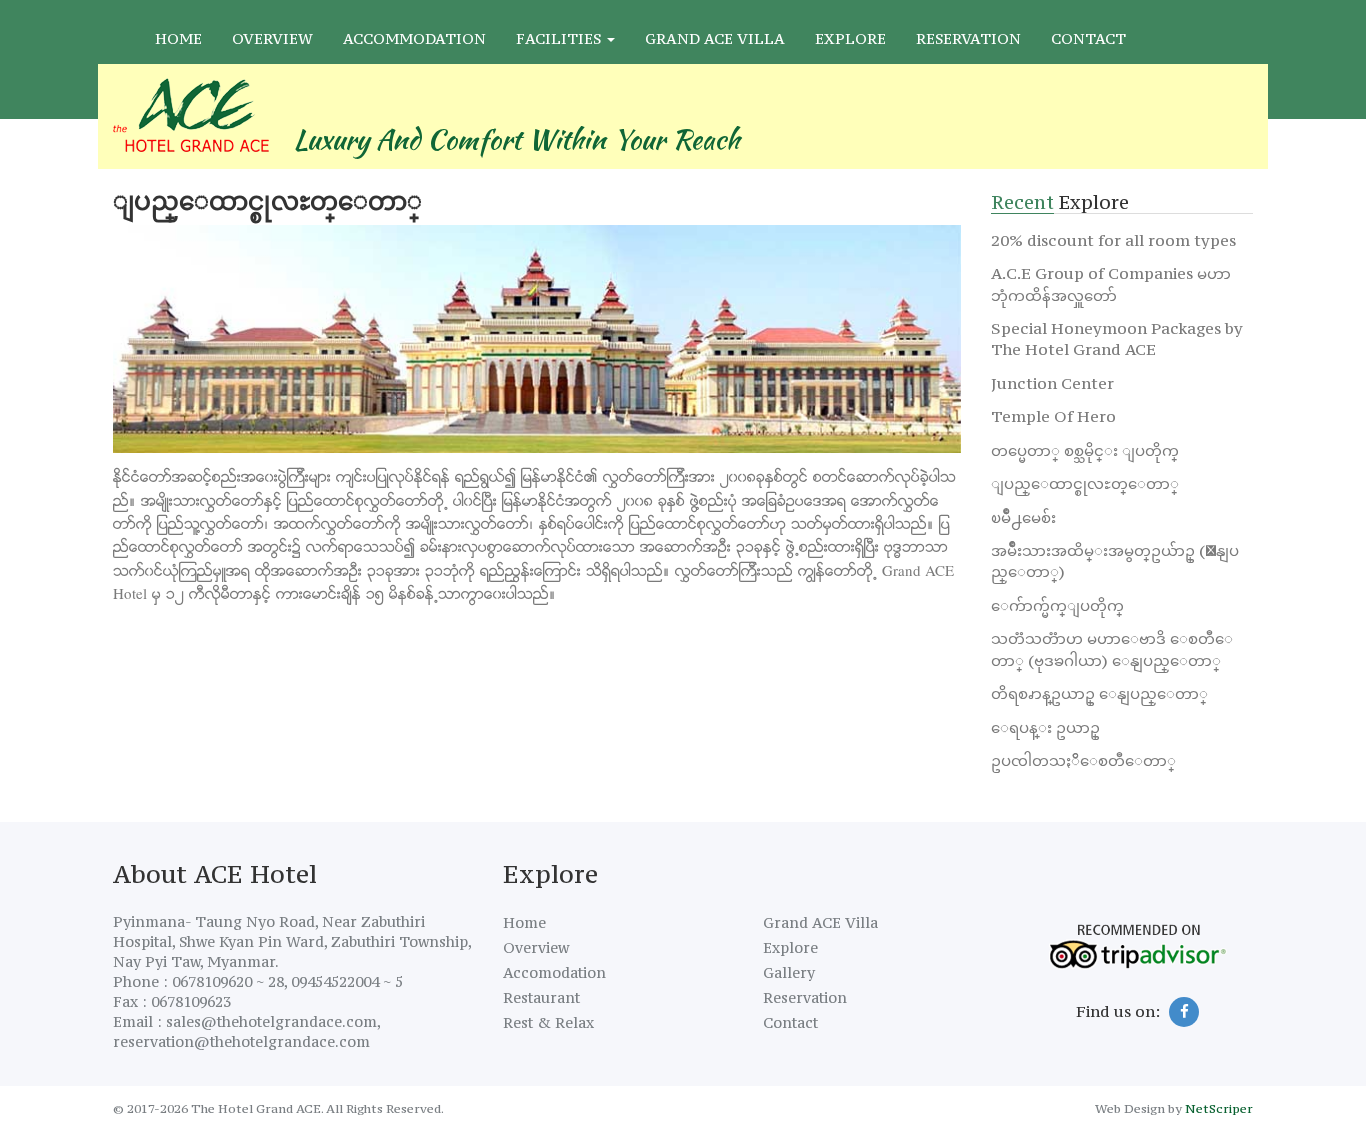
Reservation (968, 38)
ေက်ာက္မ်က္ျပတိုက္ (1057, 605)
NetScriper (1219, 1108)
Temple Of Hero (1053, 416)
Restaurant (541, 997)
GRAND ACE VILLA (715, 38)
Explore (850, 38)
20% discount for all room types (1113, 240)
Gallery (789, 972)
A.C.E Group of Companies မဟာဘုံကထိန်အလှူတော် (1111, 283)
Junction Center (1052, 383)
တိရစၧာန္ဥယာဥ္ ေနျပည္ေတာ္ (1099, 693)
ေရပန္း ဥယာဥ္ (1045, 727)
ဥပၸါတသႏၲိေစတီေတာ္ (1083, 760)
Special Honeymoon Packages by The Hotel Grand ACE (1117, 338)
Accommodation (414, 38)
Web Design (1130, 1108)
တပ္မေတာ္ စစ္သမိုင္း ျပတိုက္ (1085, 450)
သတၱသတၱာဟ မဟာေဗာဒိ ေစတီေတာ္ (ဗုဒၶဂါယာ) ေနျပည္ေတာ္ (1112, 648)
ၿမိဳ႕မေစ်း (1023, 517)
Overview (536, 947)
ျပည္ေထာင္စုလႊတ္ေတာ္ (1085, 483)
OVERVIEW (272, 38)
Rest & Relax (548, 1022)
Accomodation (554, 972)
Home (178, 38)
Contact (1088, 38)
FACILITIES (560, 38)
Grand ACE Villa (820, 922)
